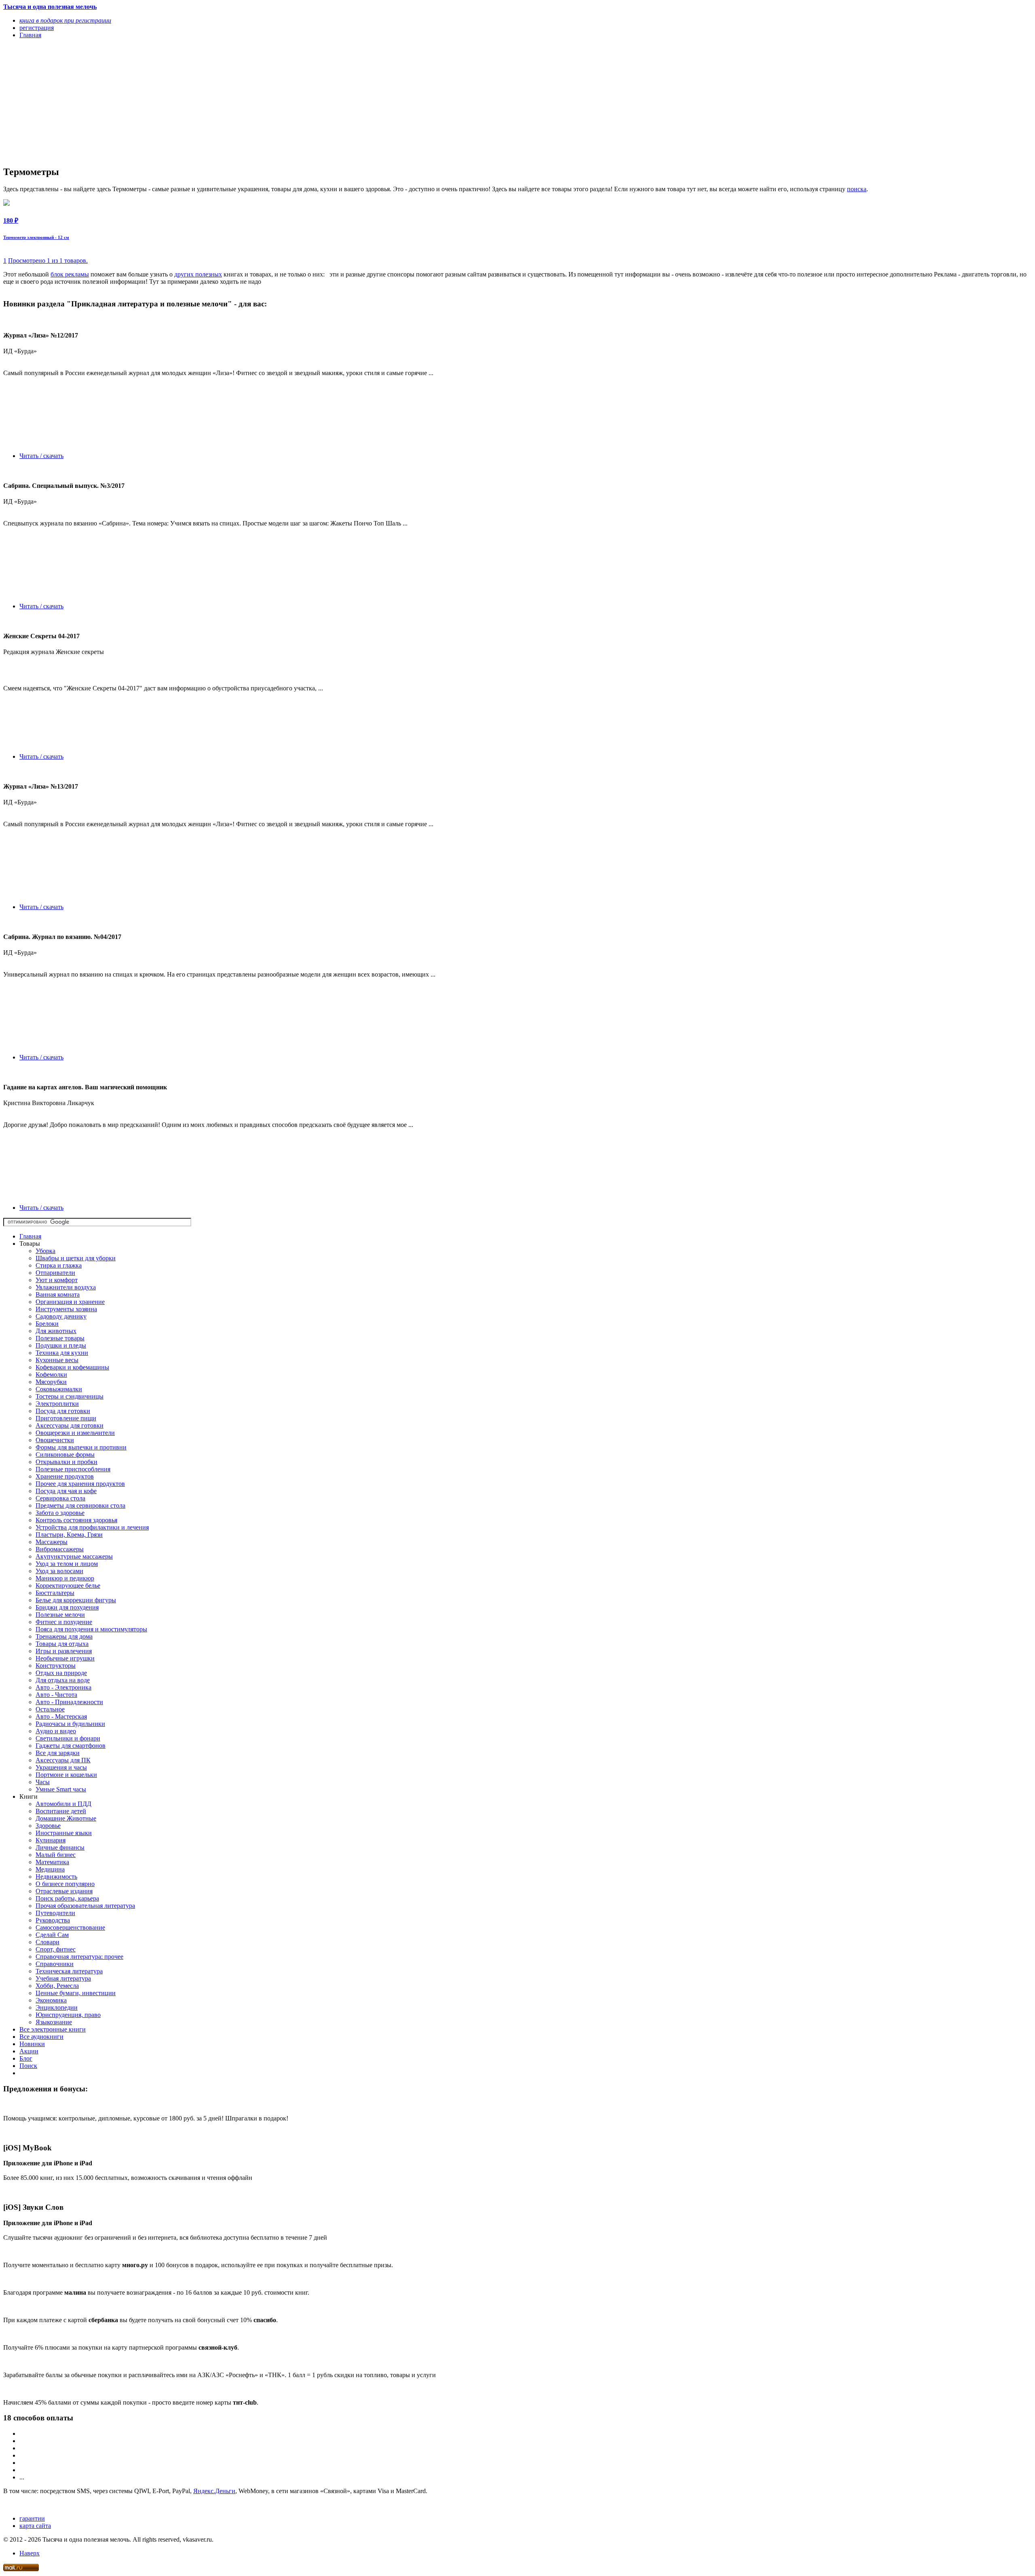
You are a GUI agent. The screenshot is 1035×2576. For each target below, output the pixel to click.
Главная (30, 1236)
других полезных (198, 274)
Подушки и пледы (61, 1345)
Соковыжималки (59, 1389)
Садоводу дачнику (61, 1316)
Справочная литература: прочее (79, 1957)
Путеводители (55, 1913)
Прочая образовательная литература (85, 1906)
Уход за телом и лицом (67, 1564)
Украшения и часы (61, 1767)
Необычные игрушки (65, 1658)
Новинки (32, 2044)
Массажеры (52, 1542)
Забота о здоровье (60, 1513)
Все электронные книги (53, 2029)
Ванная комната (58, 1294)
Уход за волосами (59, 1571)
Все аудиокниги (41, 2037)
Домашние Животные (66, 1818)
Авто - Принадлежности (69, 1702)
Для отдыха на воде (63, 1680)
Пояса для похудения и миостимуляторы (91, 1629)
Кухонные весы (57, 1360)
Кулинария (51, 1840)
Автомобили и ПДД (63, 1804)
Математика (52, 1862)
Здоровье (48, 1826)
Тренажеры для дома (64, 1636)
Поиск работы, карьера (67, 1898)
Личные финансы (60, 1847)
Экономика (51, 2000)
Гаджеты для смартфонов (71, 1746)
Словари (48, 1942)
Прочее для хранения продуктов (80, 1484)
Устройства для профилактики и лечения (92, 1527)
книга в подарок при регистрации (65, 20)
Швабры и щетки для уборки (76, 1258)
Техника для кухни (62, 1353)
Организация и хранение (70, 1302)
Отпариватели (55, 1273)
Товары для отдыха (62, 1644)
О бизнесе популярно (65, 1884)
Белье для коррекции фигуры (76, 1600)
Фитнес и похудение (64, 1622)
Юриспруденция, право (68, 2015)
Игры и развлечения (64, 1651)
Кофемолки (51, 1374)
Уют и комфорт (57, 1280)
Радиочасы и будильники (70, 1724)
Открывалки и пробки (67, 1462)
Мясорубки (51, 1382)
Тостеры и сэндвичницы (70, 1396)
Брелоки (47, 1324)
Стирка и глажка (59, 1265)
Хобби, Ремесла (57, 1986)
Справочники (55, 1964)
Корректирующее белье (68, 1585)
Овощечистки (55, 1440)
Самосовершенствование (70, 1927)
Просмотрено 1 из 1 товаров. (48, 261)
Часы (43, 1782)
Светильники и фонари (68, 1738)
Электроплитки (57, 1404)
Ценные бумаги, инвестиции (76, 1993)
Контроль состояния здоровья (76, 1520)
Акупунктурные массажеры (74, 1556)
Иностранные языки (64, 1833)
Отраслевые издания (64, 1891)
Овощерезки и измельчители (75, 1433)
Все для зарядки (58, 1753)
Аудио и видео (56, 1731)
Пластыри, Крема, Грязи (69, 1535)
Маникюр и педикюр (65, 1578)
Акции (29, 2051)
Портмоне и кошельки (66, 1775)
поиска (857, 189)
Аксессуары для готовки (70, 1425)
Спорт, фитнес (56, 1949)
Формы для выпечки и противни (81, 1447)
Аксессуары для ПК (63, 1760)
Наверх (30, 2553)
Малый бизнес (56, 1855)
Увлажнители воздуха (66, 1287)
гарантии (32, 2518)
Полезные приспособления (73, 1469)
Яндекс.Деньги (214, 2491)
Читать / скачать (41, 456)
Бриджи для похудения (67, 1607)
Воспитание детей (61, 1811)
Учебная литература (63, 1978)
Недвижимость (56, 1877)
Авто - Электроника (63, 1687)
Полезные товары (60, 1338)
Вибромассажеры (60, 1549)
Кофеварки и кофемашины (72, 1367)
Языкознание (54, 2022)
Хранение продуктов (65, 1476)
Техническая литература (69, 1971)
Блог (26, 2058)
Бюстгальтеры (55, 1593)
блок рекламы (70, 274)
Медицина (50, 1869)
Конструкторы (56, 1666)
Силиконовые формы (65, 1455)
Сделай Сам (52, 1935)
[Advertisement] (246, 102)
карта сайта (35, 2526)
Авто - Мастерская (61, 1716)
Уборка (45, 1251)
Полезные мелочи (60, 1615)
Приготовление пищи (66, 1418)
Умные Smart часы (61, 1789)
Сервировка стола (60, 1498)
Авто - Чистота (56, 1695)
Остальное (50, 1709)
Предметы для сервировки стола (80, 1505)
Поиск (28, 2066)
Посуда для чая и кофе (66, 1491)
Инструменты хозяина (66, 1309)
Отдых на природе (61, 1673)
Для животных (56, 1331)
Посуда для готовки (63, 1411)
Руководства (53, 1920)
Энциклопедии (57, 2007)
